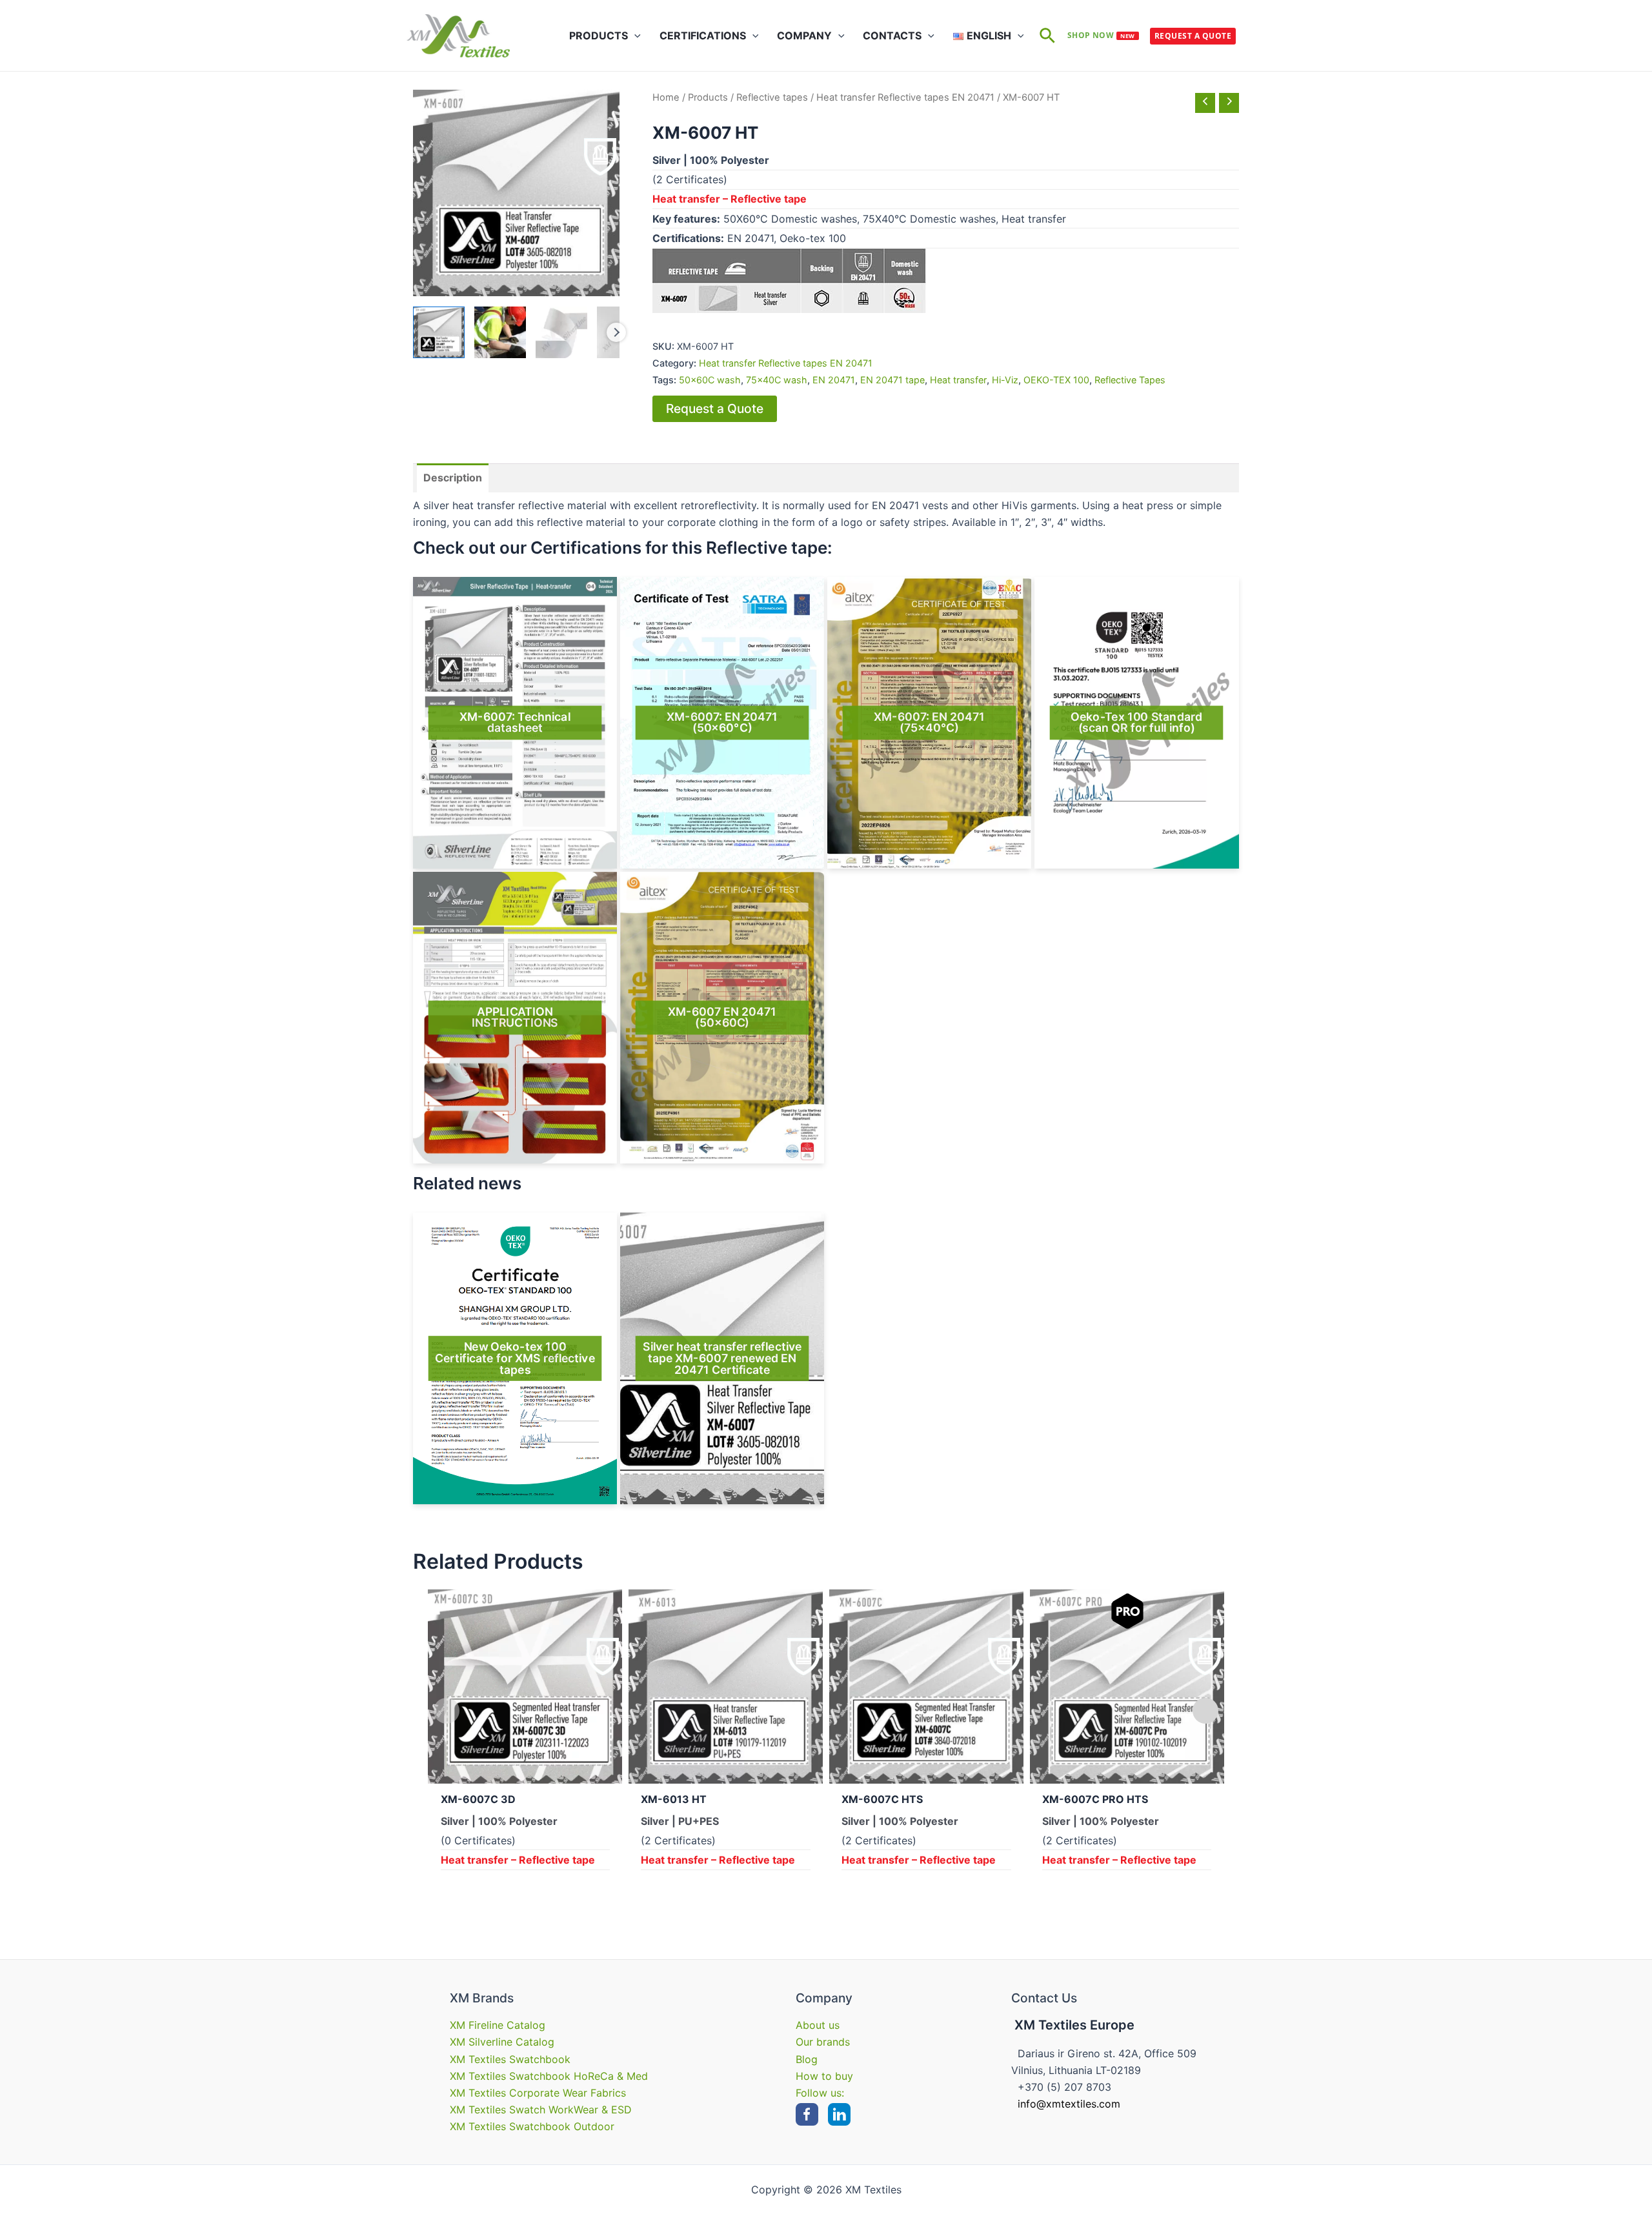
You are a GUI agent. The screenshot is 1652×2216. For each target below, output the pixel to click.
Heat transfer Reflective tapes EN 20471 (905, 97)
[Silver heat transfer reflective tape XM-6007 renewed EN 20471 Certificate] (722, 1358)
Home (666, 97)
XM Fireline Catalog (498, 2025)
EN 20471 (834, 380)
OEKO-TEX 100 (1056, 380)
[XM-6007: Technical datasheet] (515, 723)
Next (616, 332)
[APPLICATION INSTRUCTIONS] (515, 1018)
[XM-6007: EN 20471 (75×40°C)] (929, 723)
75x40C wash (777, 380)
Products (708, 97)
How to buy (824, 2076)
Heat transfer (958, 380)
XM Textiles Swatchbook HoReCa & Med (549, 2076)
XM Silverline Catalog (502, 2042)
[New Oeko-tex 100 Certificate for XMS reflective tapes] (515, 1358)
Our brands (823, 2042)
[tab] (453, 478)
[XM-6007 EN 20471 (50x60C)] (722, 1018)
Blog (807, 2059)
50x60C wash (710, 380)
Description (453, 478)
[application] (634, 35)
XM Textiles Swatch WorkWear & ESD (541, 2110)
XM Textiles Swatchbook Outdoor (532, 2126)
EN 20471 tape (892, 380)
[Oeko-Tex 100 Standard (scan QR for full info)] (1136, 723)
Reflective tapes (772, 97)
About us (818, 2025)
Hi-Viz (1005, 380)
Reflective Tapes (1130, 380)
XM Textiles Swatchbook (510, 2059)
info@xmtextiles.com (1069, 2104)
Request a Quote (1193, 36)
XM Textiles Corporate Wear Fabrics (538, 2093)
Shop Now (1101, 35)
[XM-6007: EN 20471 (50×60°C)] (722, 723)
